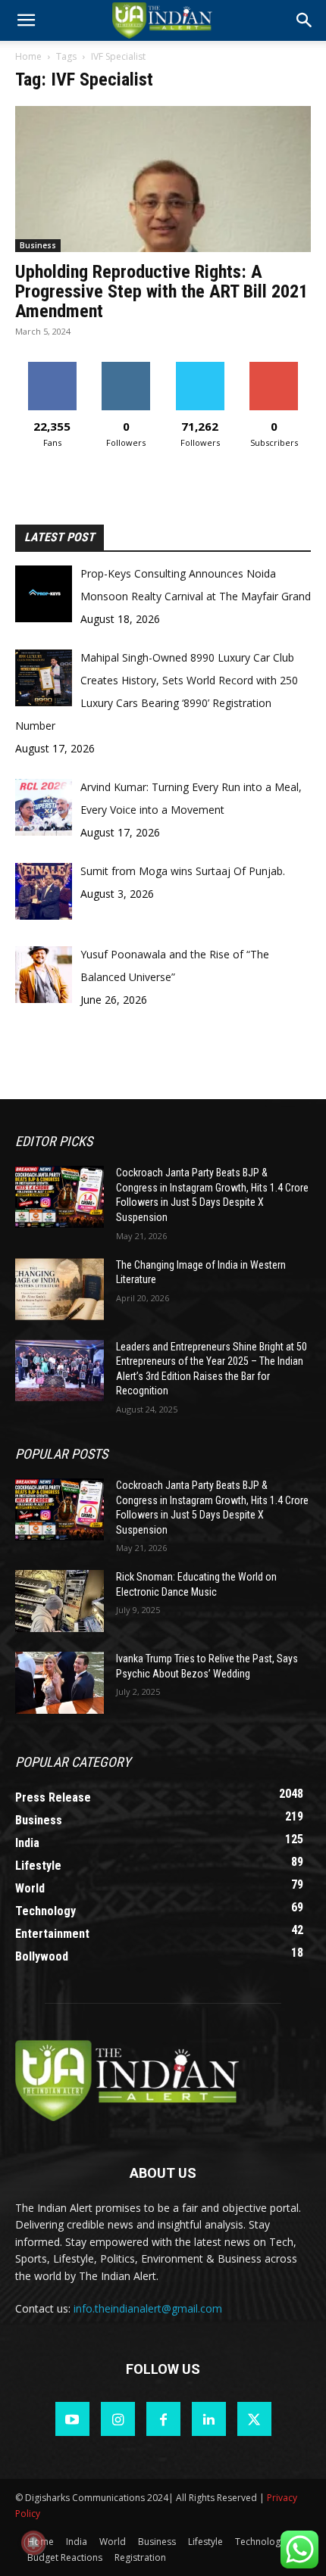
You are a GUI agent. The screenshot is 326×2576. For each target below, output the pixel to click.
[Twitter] (254, 2419)
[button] (305, 20)
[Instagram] (118, 2419)
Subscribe (274, 368)
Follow (126, 368)
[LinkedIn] (209, 2419)
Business (38, 245)
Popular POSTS (61, 1454)
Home (28, 56)
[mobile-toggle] (26, 20)
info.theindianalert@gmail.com (148, 2308)
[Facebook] (163, 2419)
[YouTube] (72, 2419)
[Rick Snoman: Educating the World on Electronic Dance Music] (60, 1601)
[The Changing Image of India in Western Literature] (60, 1289)
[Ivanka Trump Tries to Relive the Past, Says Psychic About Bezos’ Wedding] (60, 1683)
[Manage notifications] (33, 2543)
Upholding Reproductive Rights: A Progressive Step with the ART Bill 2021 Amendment (161, 291)
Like (52, 368)
